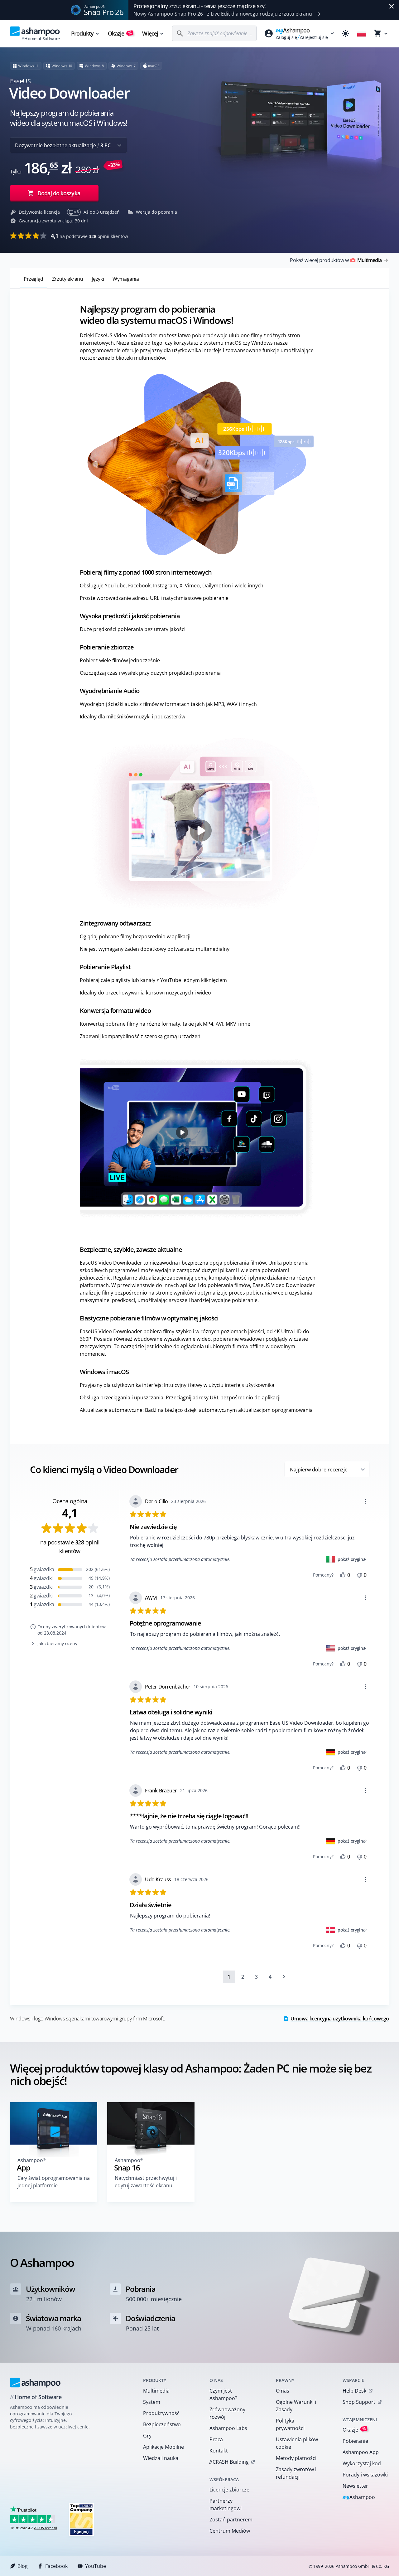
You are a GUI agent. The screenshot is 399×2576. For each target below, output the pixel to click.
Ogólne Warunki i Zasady (296, 2406)
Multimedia (156, 2391)
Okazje (120, 33)
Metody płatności (296, 2458)
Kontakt (219, 2451)
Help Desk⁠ (354, 2391)
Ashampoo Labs (228, 2428)
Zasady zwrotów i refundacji (296, 2473)
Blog (23, 2566)
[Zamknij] (392, 6)
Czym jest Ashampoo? (223, 2394)
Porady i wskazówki (365, 2475)
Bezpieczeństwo (162, 2424)
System (152, 2402)
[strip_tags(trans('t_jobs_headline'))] (81, 2519)
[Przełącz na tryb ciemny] (345, 33)
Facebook (56, 2566)
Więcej (150, 33)
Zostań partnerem (231, 2520)
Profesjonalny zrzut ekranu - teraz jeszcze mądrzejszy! (200, 6)
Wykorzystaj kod (362, 2463)
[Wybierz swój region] (362, 33)
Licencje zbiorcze (229, 2490)
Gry (147, 2436)
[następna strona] (284, 1977)
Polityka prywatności (290, 2424)
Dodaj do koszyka (59, 193)
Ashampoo (359, 2498)
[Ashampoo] (35, 2383)
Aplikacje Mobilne (163, 2447)
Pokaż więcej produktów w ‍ (336, 260)
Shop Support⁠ (359, 2402)
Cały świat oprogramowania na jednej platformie (54, 2182)
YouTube (96, 2566)
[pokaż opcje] (365, 1501)
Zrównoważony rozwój (227, 2413)
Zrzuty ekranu (68, 279)
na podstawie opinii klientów (89, 236)
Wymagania (126, 279)
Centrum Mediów (230, 2531)
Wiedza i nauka (161, 2458)
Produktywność (161, 2413)
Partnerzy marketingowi (226, 2505)
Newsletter (355, 2486)
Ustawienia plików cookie (297, 2443)
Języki (98, 279)
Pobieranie (355, 2441)
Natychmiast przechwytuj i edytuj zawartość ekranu (146, 2182)
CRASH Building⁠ (229, 2462)
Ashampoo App (361, 2452)
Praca (216, 2439)
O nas (283, 2391)
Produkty (82, 33)
